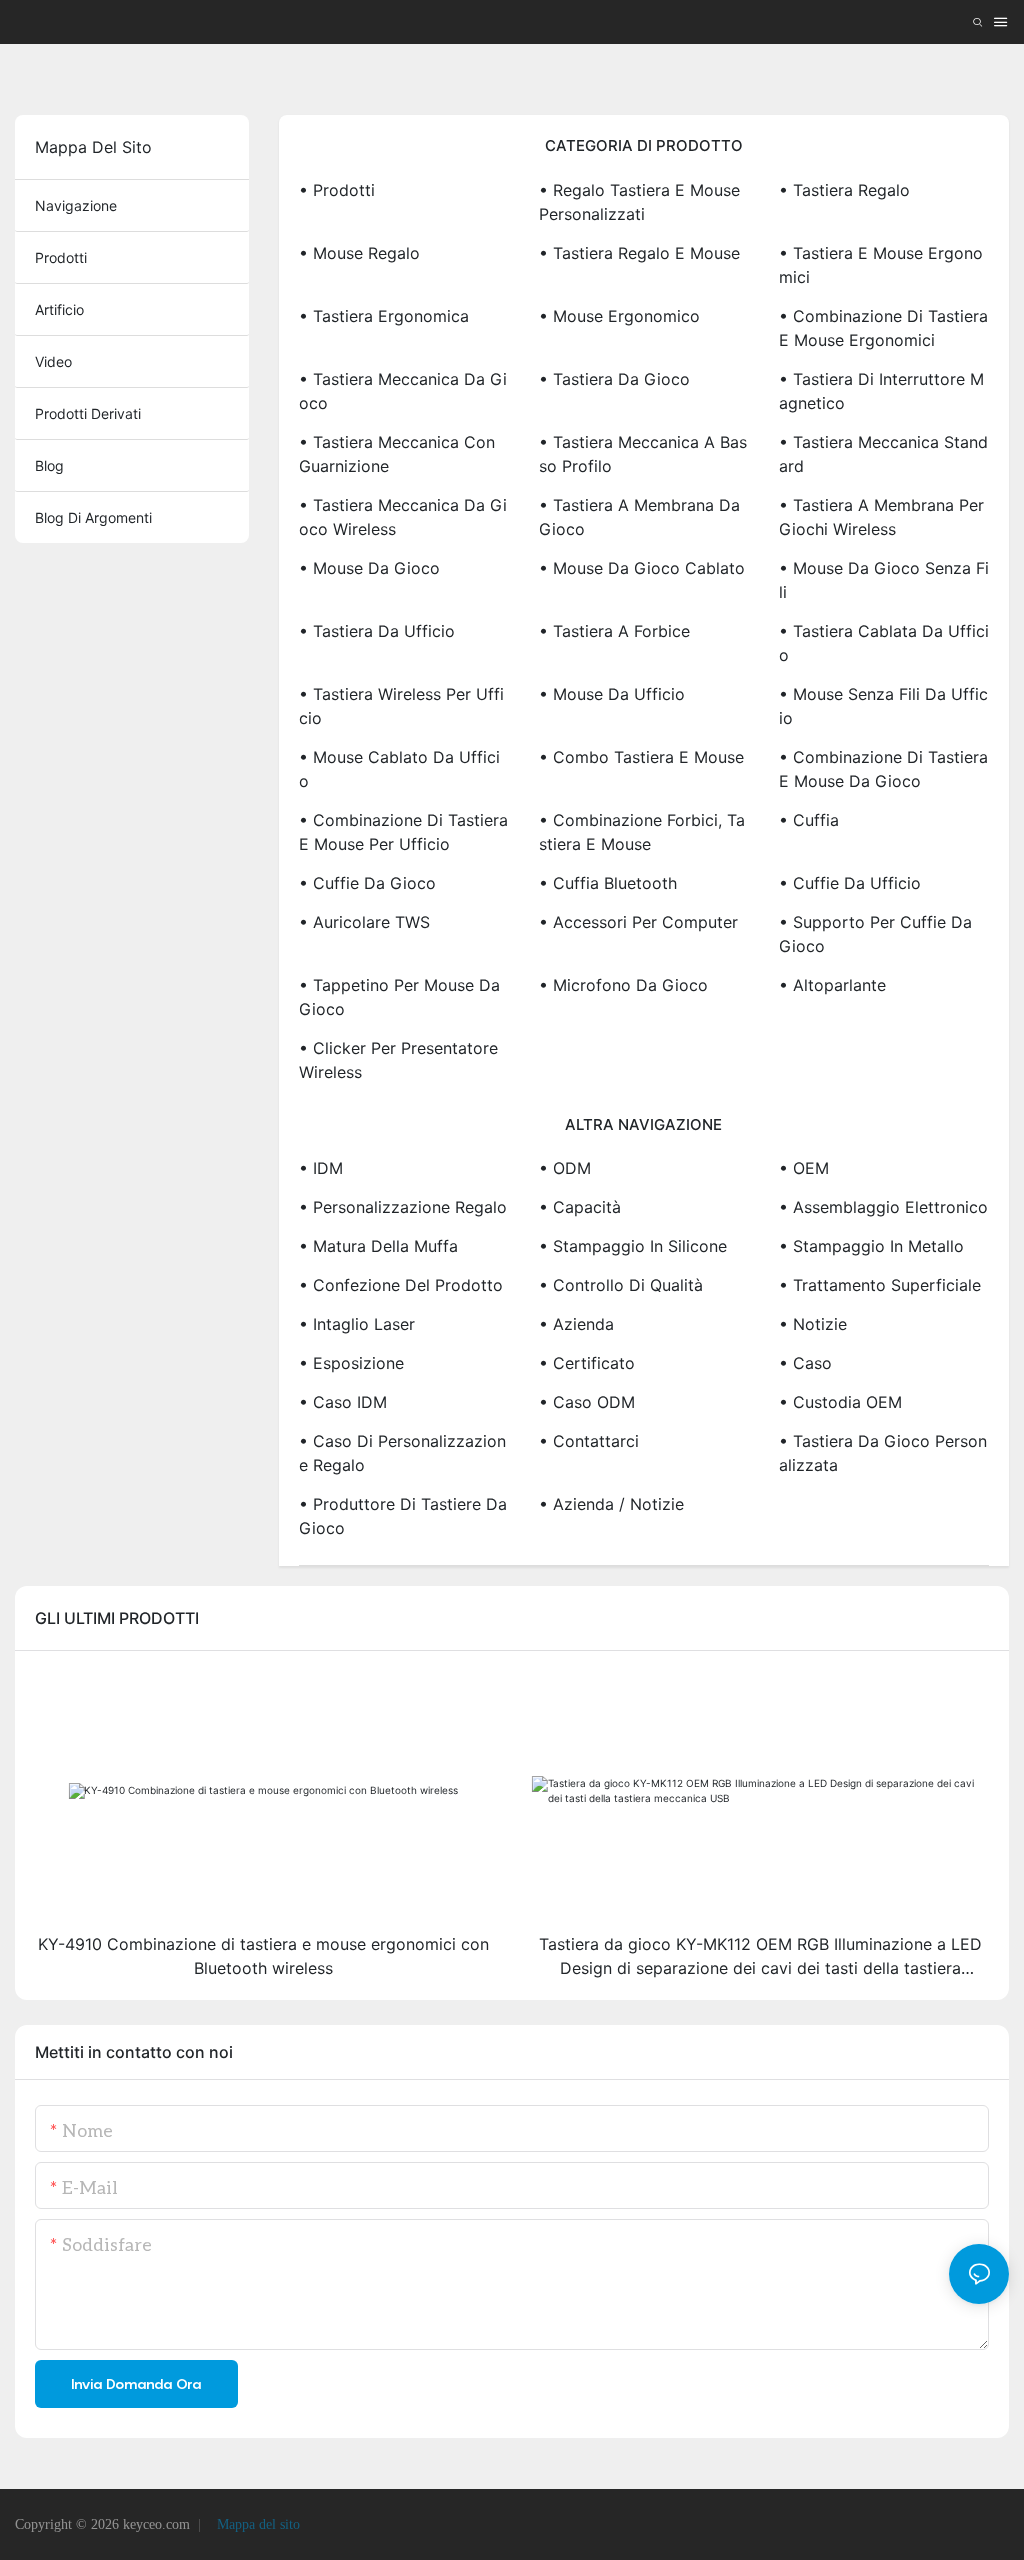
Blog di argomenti (93, 517)
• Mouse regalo (359, 253)
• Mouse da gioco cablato (642, 568)
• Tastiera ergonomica (384, 316)
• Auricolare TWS (364, 922)
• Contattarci (589, 1441)
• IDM (321, 1168)
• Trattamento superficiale (880, 1285)
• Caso (805, 1363)
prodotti (61, 257)
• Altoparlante (832, 985)
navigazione (76, 205)
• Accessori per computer (638, 922)
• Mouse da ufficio (612, 694)
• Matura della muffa (378, 1246)
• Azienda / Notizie (611, 1504)
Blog (49, 465)
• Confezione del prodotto (401, 1285)
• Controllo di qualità (621, 1285)
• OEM (804, 1168)
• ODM (565, 1168)
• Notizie (813, 1324)
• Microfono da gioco (623, 985)
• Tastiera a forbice (614, 631)
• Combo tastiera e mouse (641, 757)
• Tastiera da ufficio (377, 631)
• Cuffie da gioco (367, 883)
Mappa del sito (256, 2524)
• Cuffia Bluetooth (608, 883)
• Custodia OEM (840, 1402)
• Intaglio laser (357, 1324)
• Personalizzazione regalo (403, 1207)
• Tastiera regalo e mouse (639, 253)
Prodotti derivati (88, 413)
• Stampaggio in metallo (871, 1246)
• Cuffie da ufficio (850, 883)
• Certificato (587, 1363)
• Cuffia (809, 820)
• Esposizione (351, 1363)
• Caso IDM (343, 1402)
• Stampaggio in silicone (633, 1246)
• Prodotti (337, 190)
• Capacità (580, 1207)
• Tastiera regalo (844, 190)
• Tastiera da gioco (614, 379)
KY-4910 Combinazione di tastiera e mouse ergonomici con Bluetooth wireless (263, 1956)
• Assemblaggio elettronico (883, 1207)
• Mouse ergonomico (619, 316)
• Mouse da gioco (369, 568)
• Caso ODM (587, 1402)
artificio (59, 309)
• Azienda (576, 1324)
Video (53, 361)
